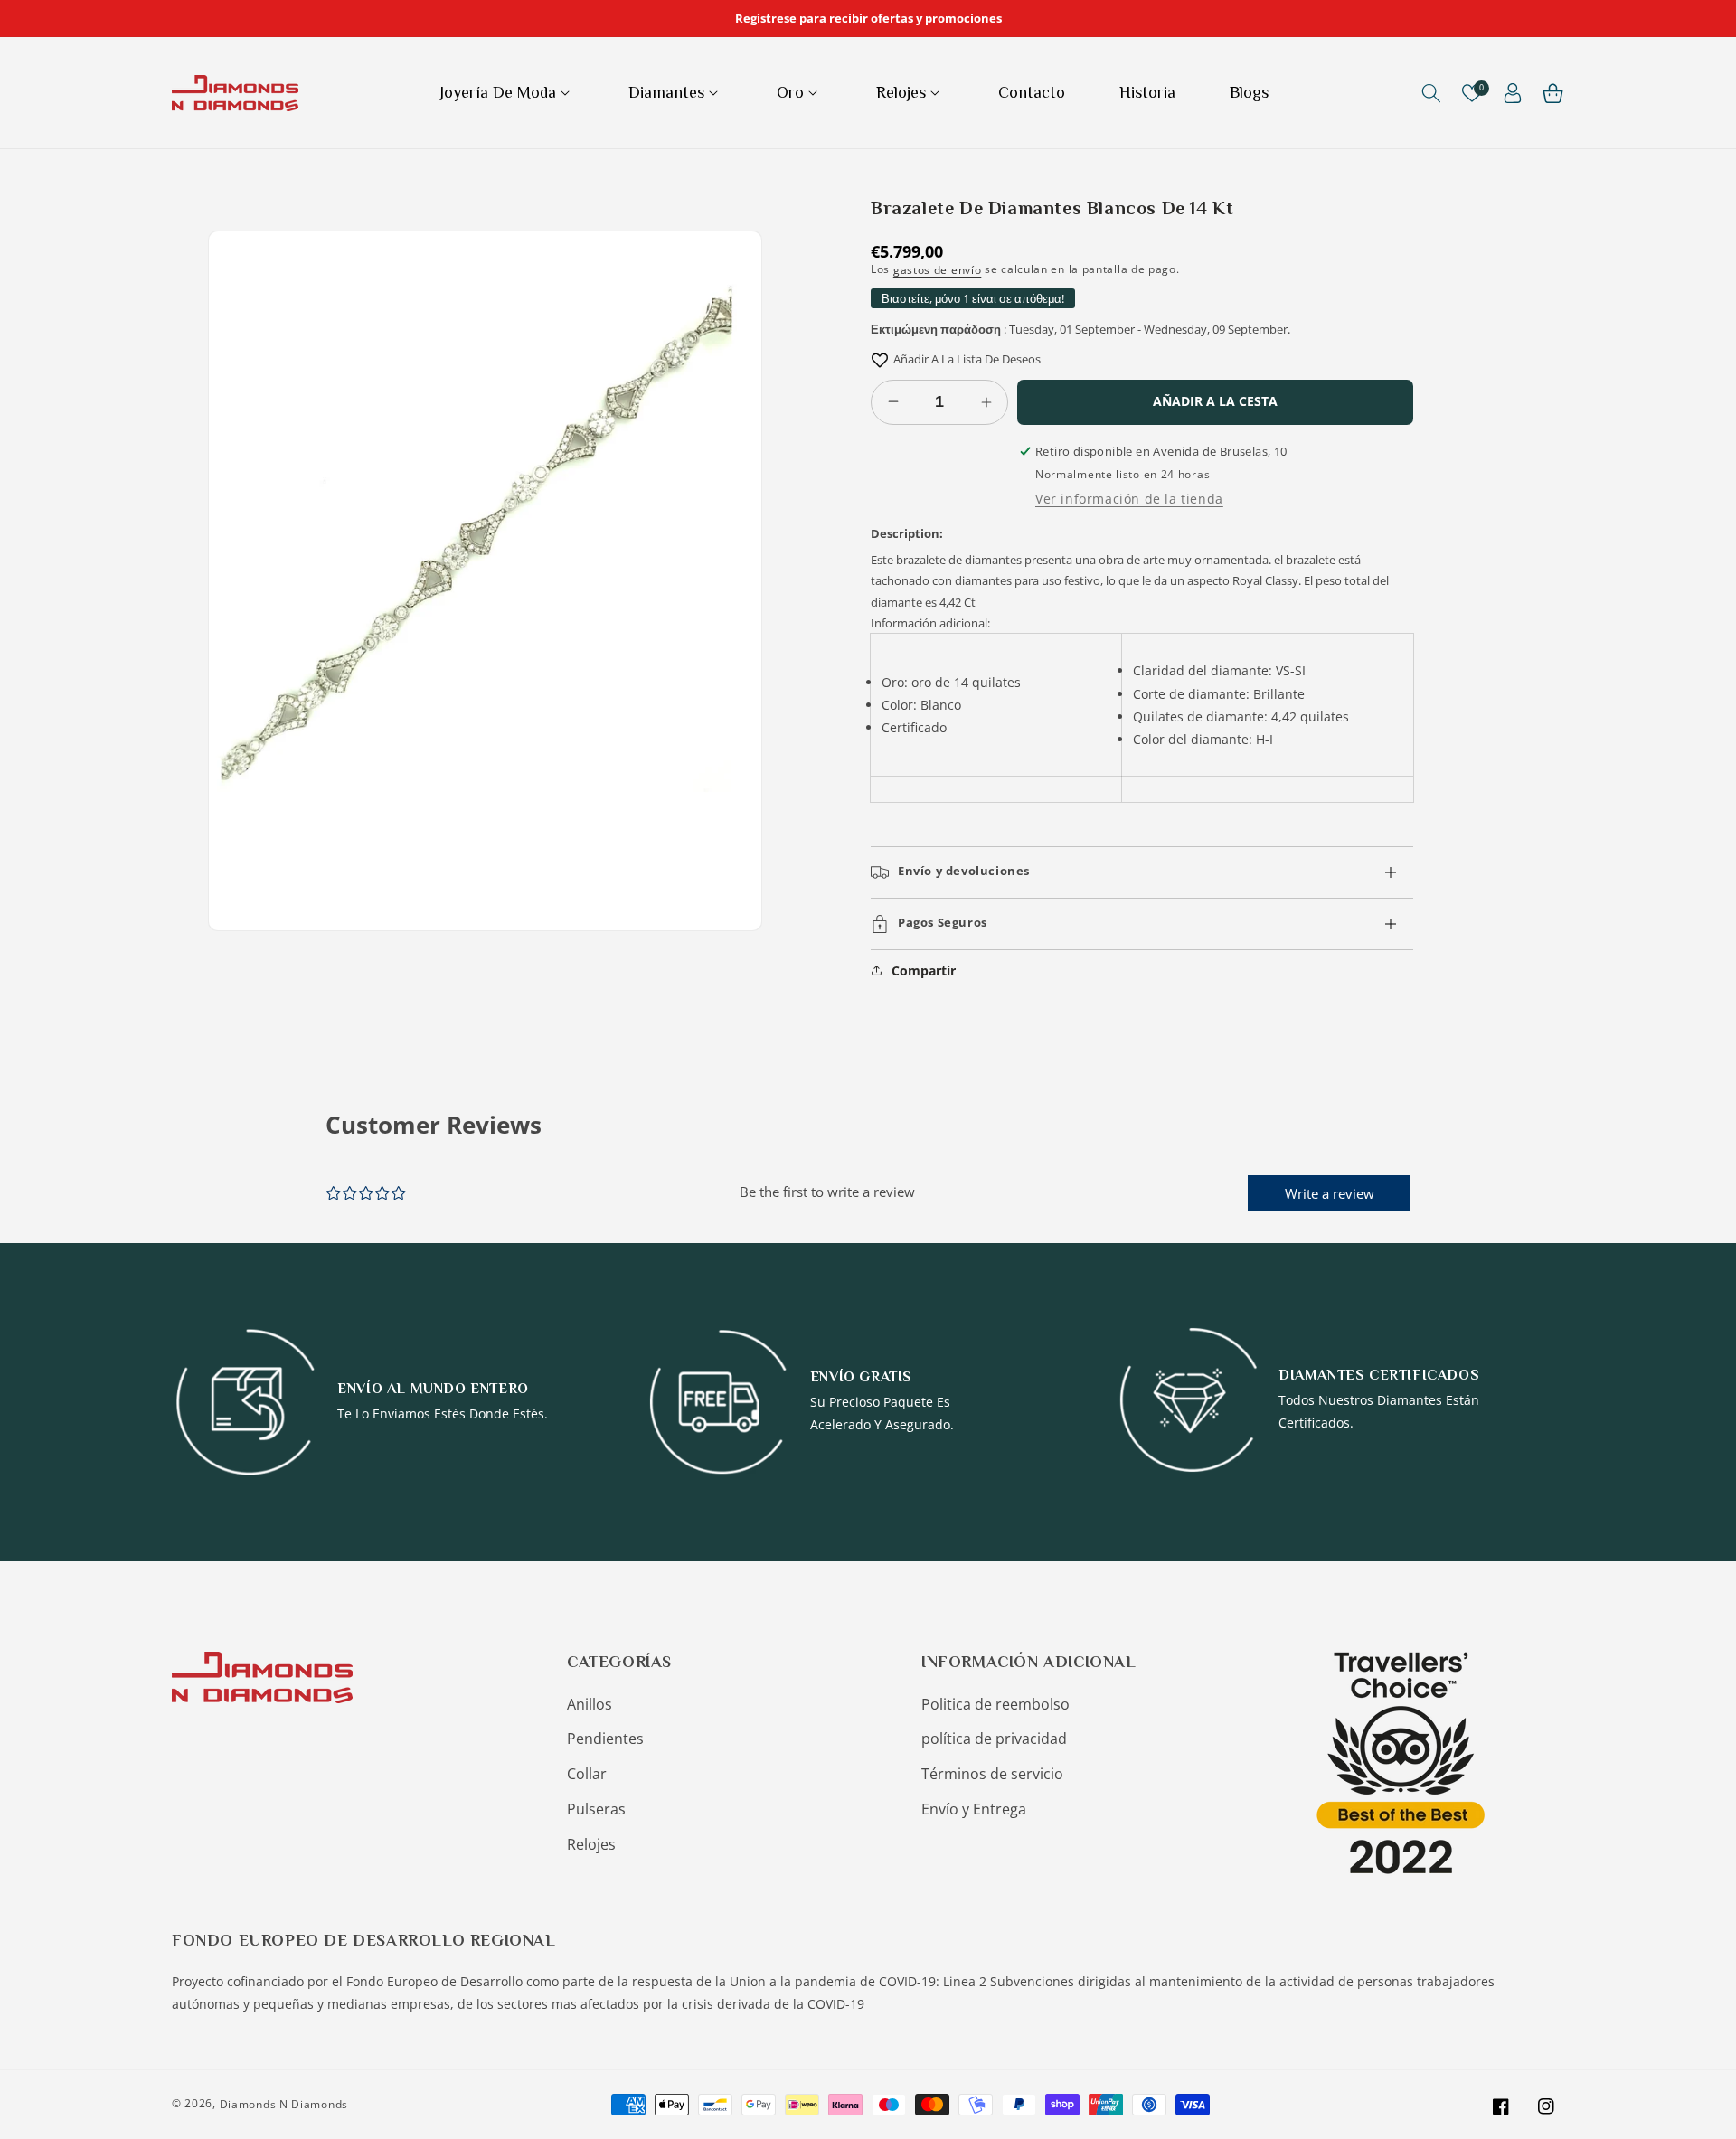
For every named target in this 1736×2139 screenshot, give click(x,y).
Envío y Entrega (974, 1809)
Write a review (1330, 1193)
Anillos (590, 1704)
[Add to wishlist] (880, 359)
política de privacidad (994, 1739)
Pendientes (605, 1739)
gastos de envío (938, 270)
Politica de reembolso (995, 1704)
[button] (507, 93)
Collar (587, 1774)
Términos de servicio (992, 1774)
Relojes (591, 1844)
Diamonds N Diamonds (284, 2104)
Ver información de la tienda (1129, 499)
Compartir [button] (924, 971)
